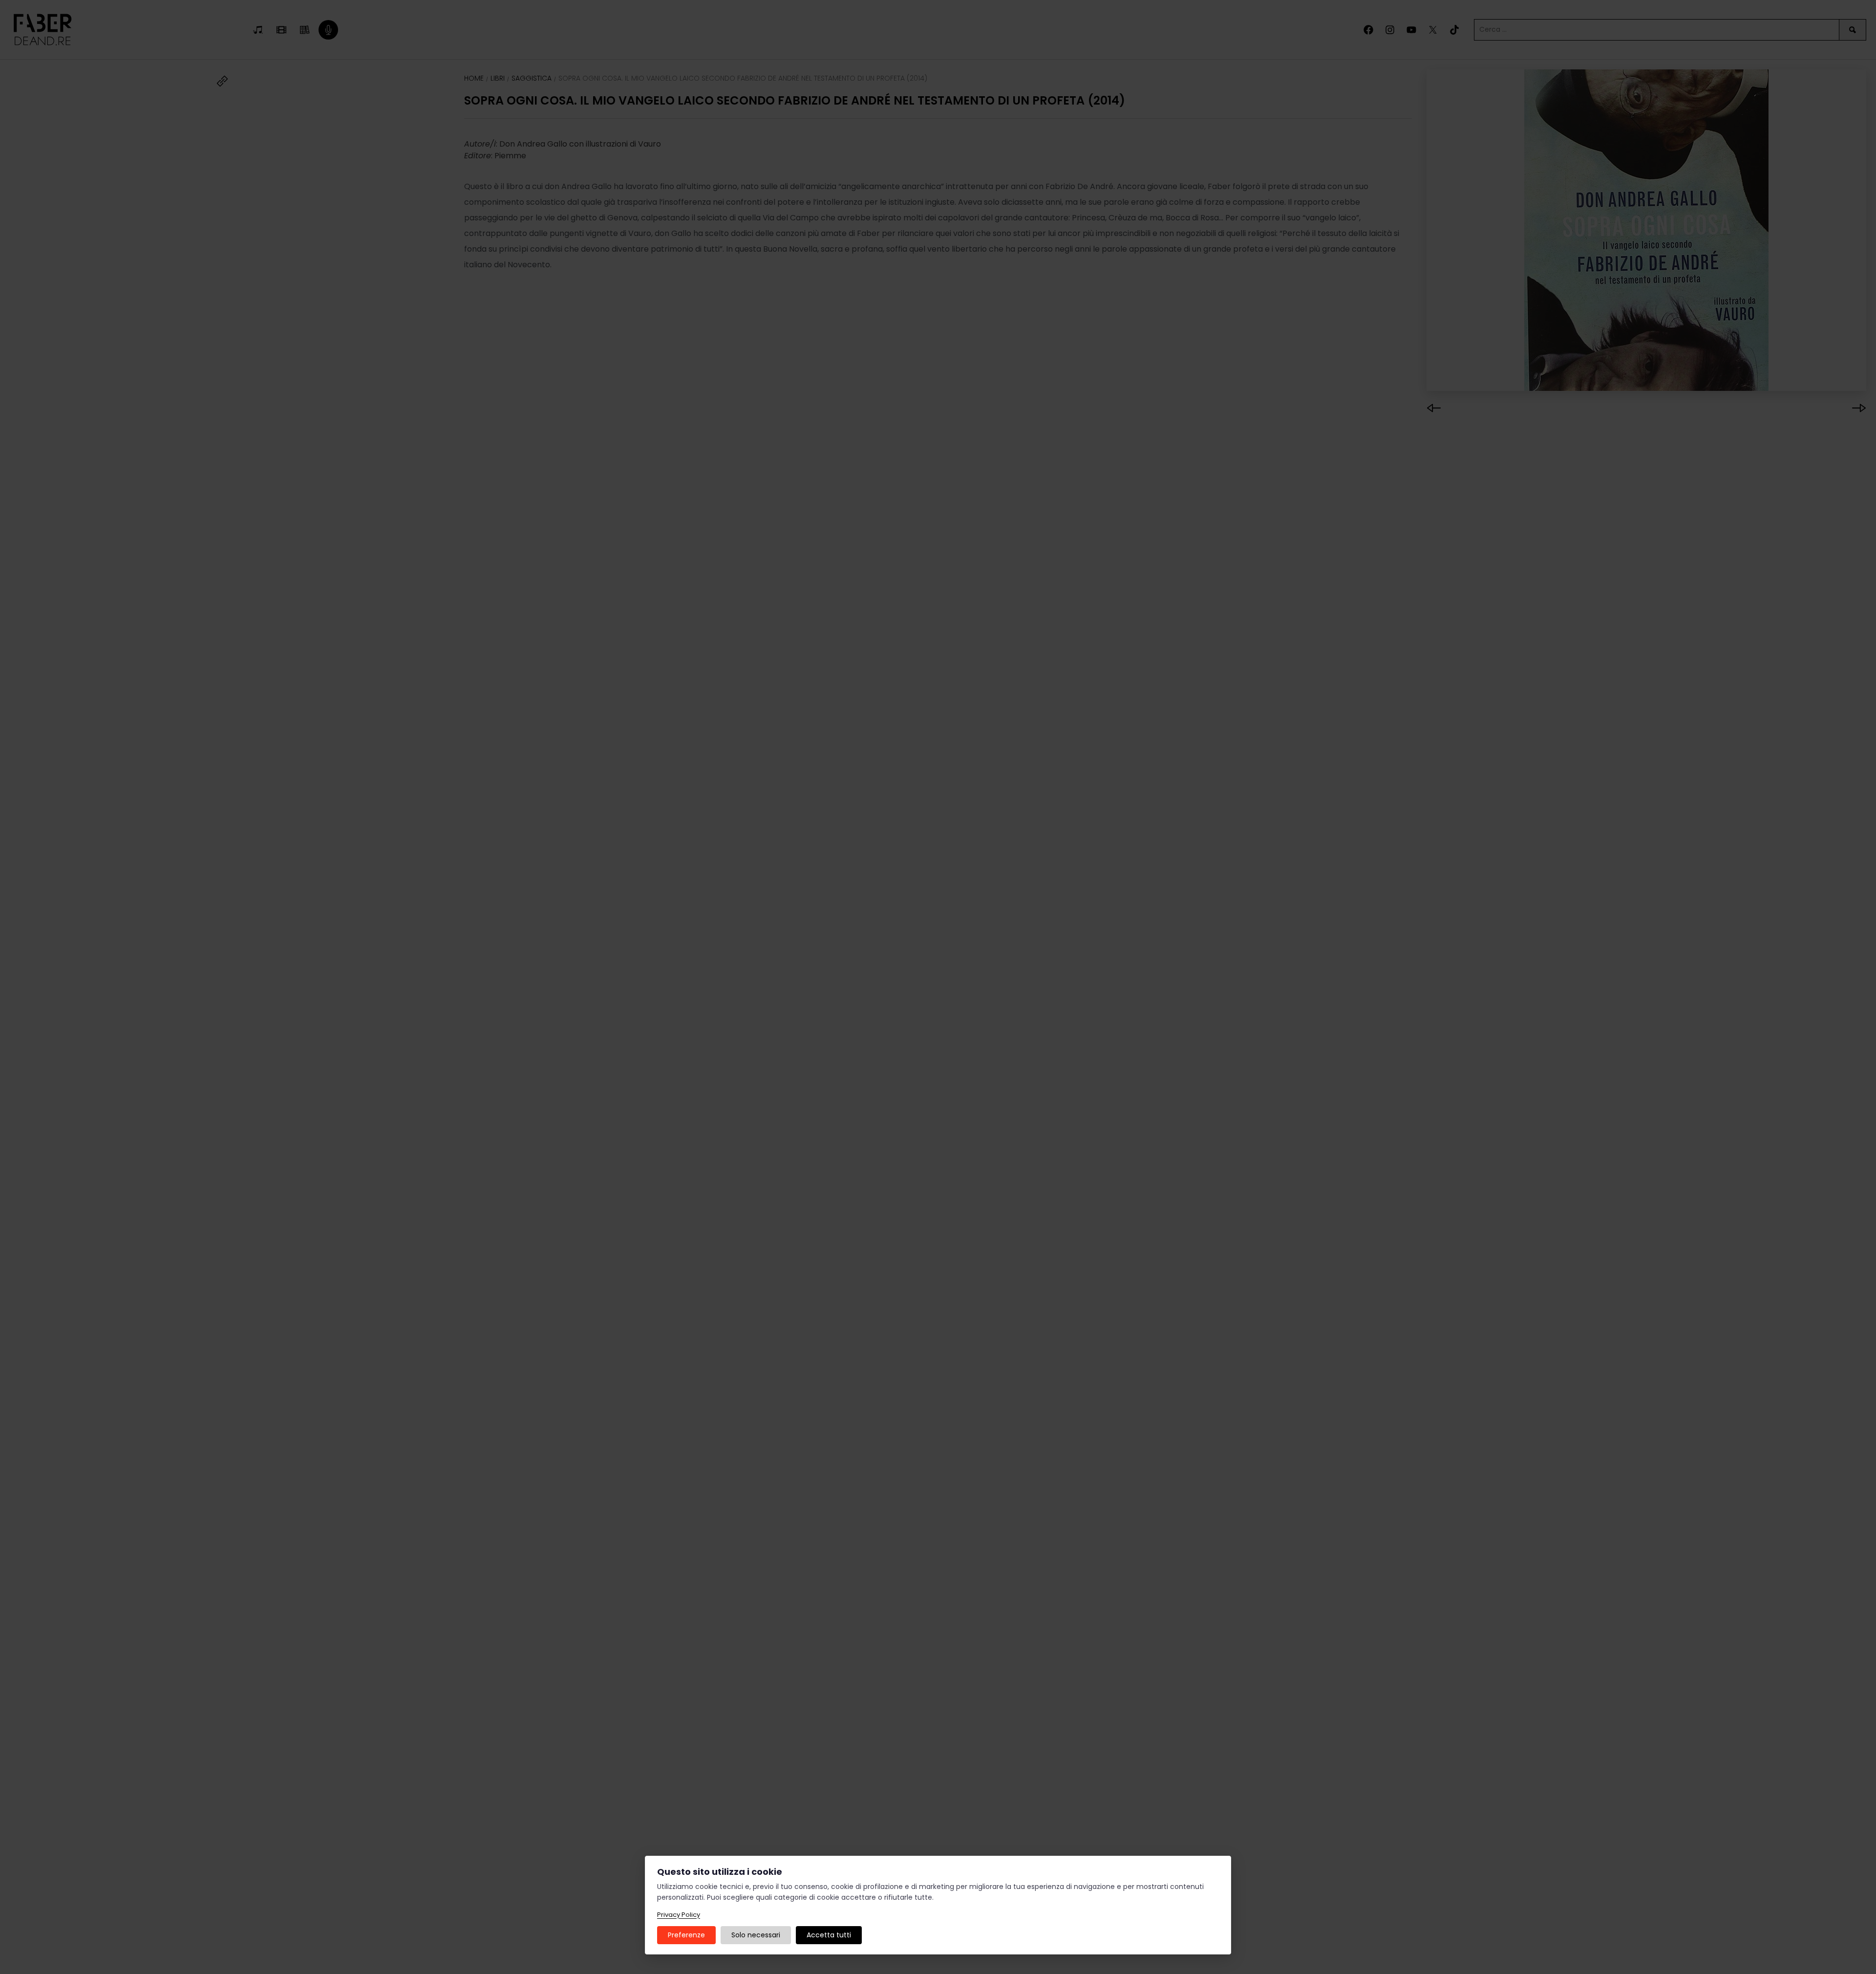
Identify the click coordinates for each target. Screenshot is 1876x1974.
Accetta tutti (829, 1935)
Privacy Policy (679, 1915)
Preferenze (686, 1935)
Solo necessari (756, 1935)
